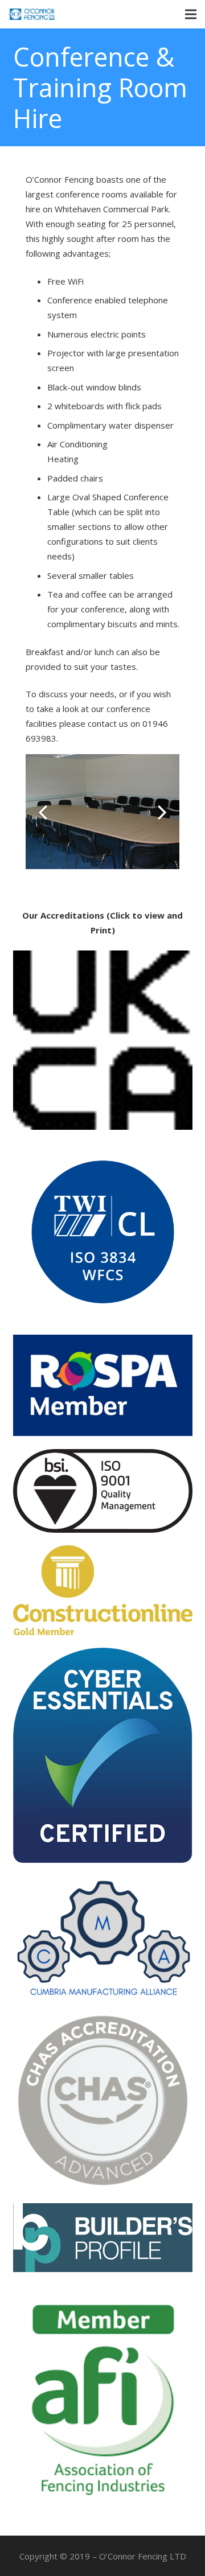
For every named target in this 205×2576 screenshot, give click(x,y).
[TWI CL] (103, 1232)
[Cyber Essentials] (103, 1755)
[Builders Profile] (103, 2238)
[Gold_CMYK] (103, 1590)
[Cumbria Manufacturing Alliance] (103, 1937)
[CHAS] (103, 2100)
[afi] (103, 2397)
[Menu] (191, 14)
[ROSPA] (103, 1386)
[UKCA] (103, 1040)
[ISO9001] (103, 1491)
